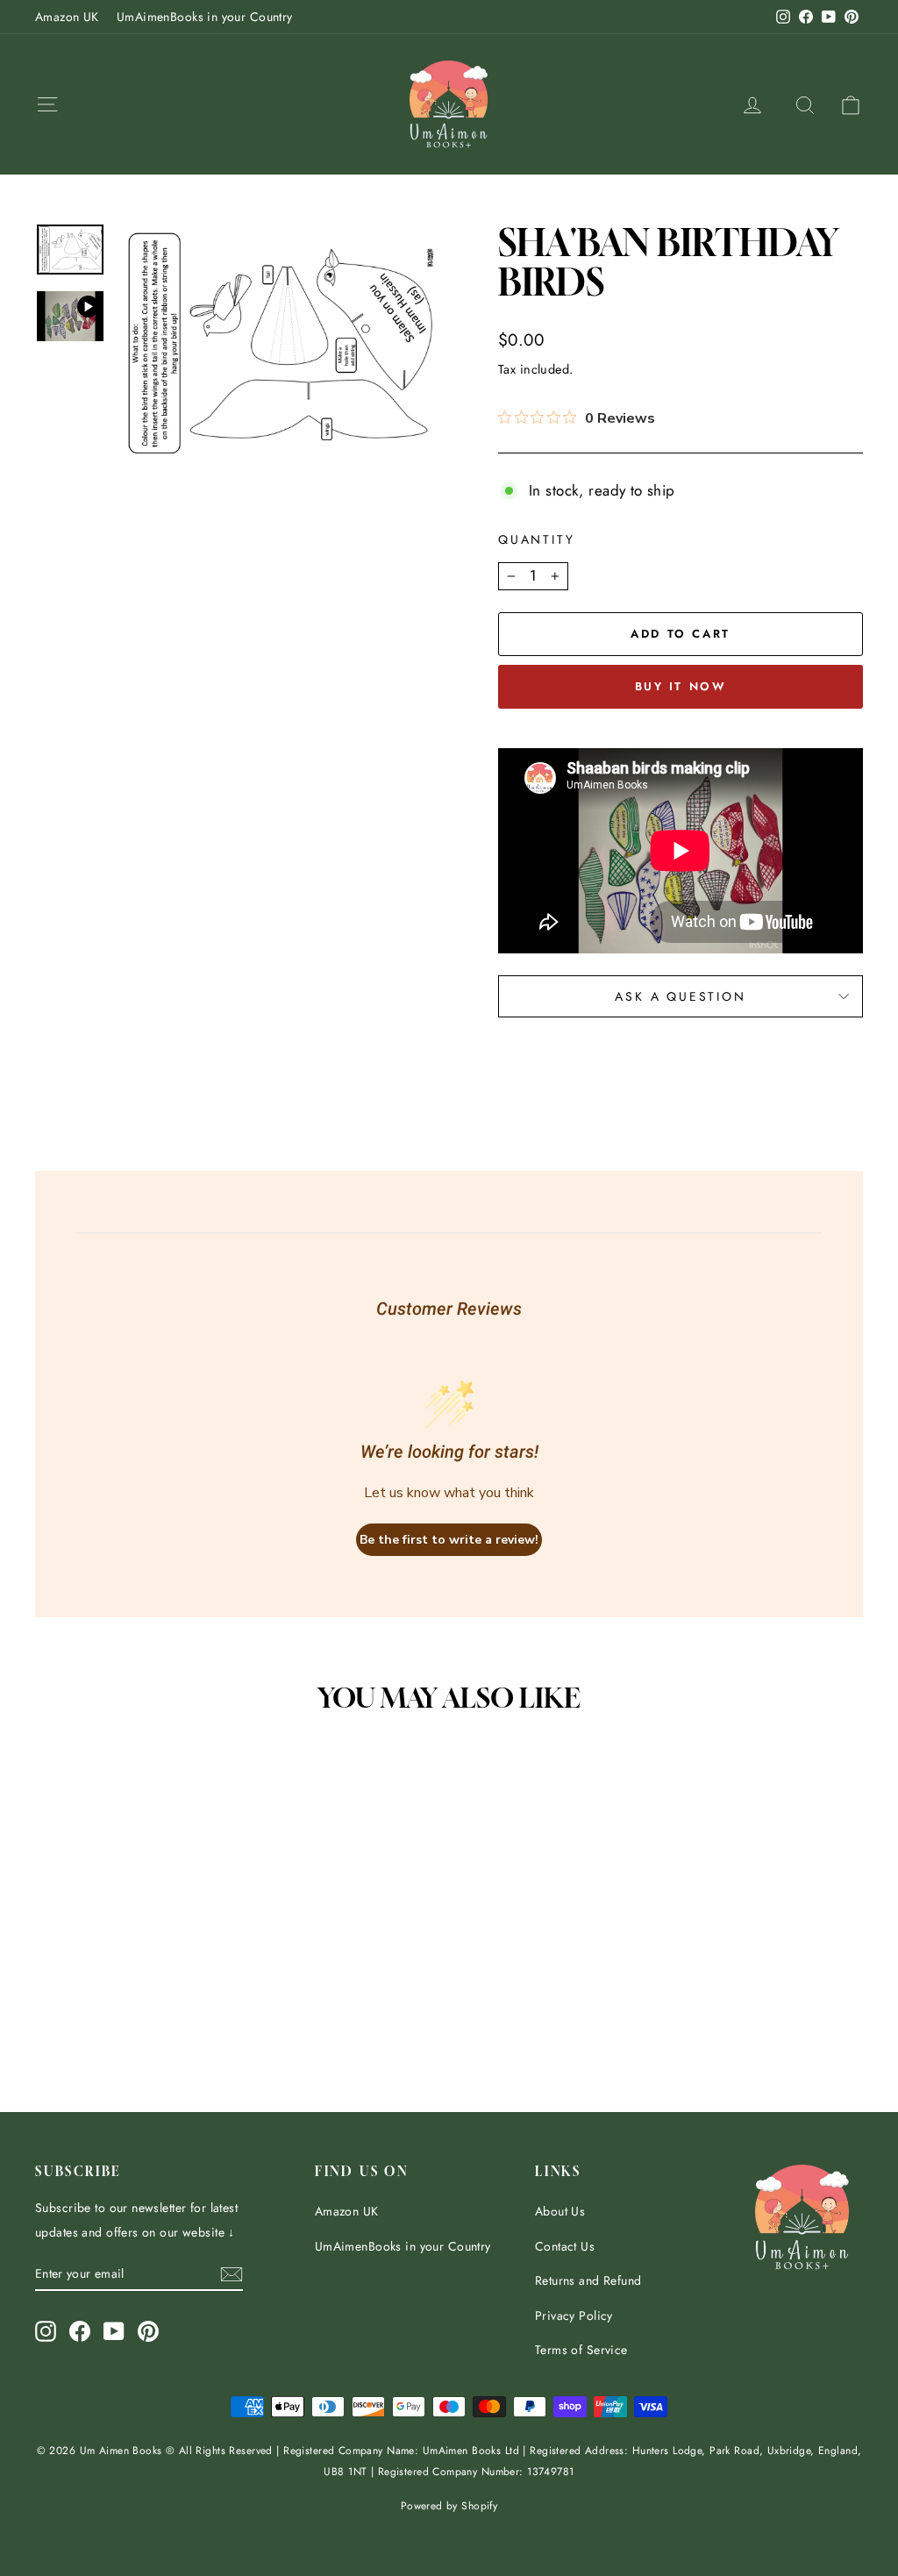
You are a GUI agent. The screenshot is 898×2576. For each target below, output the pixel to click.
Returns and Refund (588, 2280)
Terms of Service (581, 2350)
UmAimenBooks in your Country (205, 17)
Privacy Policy (574, 2316)
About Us (560, 2211)
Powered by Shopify (449, 2506)
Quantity (536, 539)
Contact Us (565, 2246)
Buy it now (681, 686)
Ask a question (680, 996)
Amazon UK (67, 17)
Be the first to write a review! (449, 1540)
